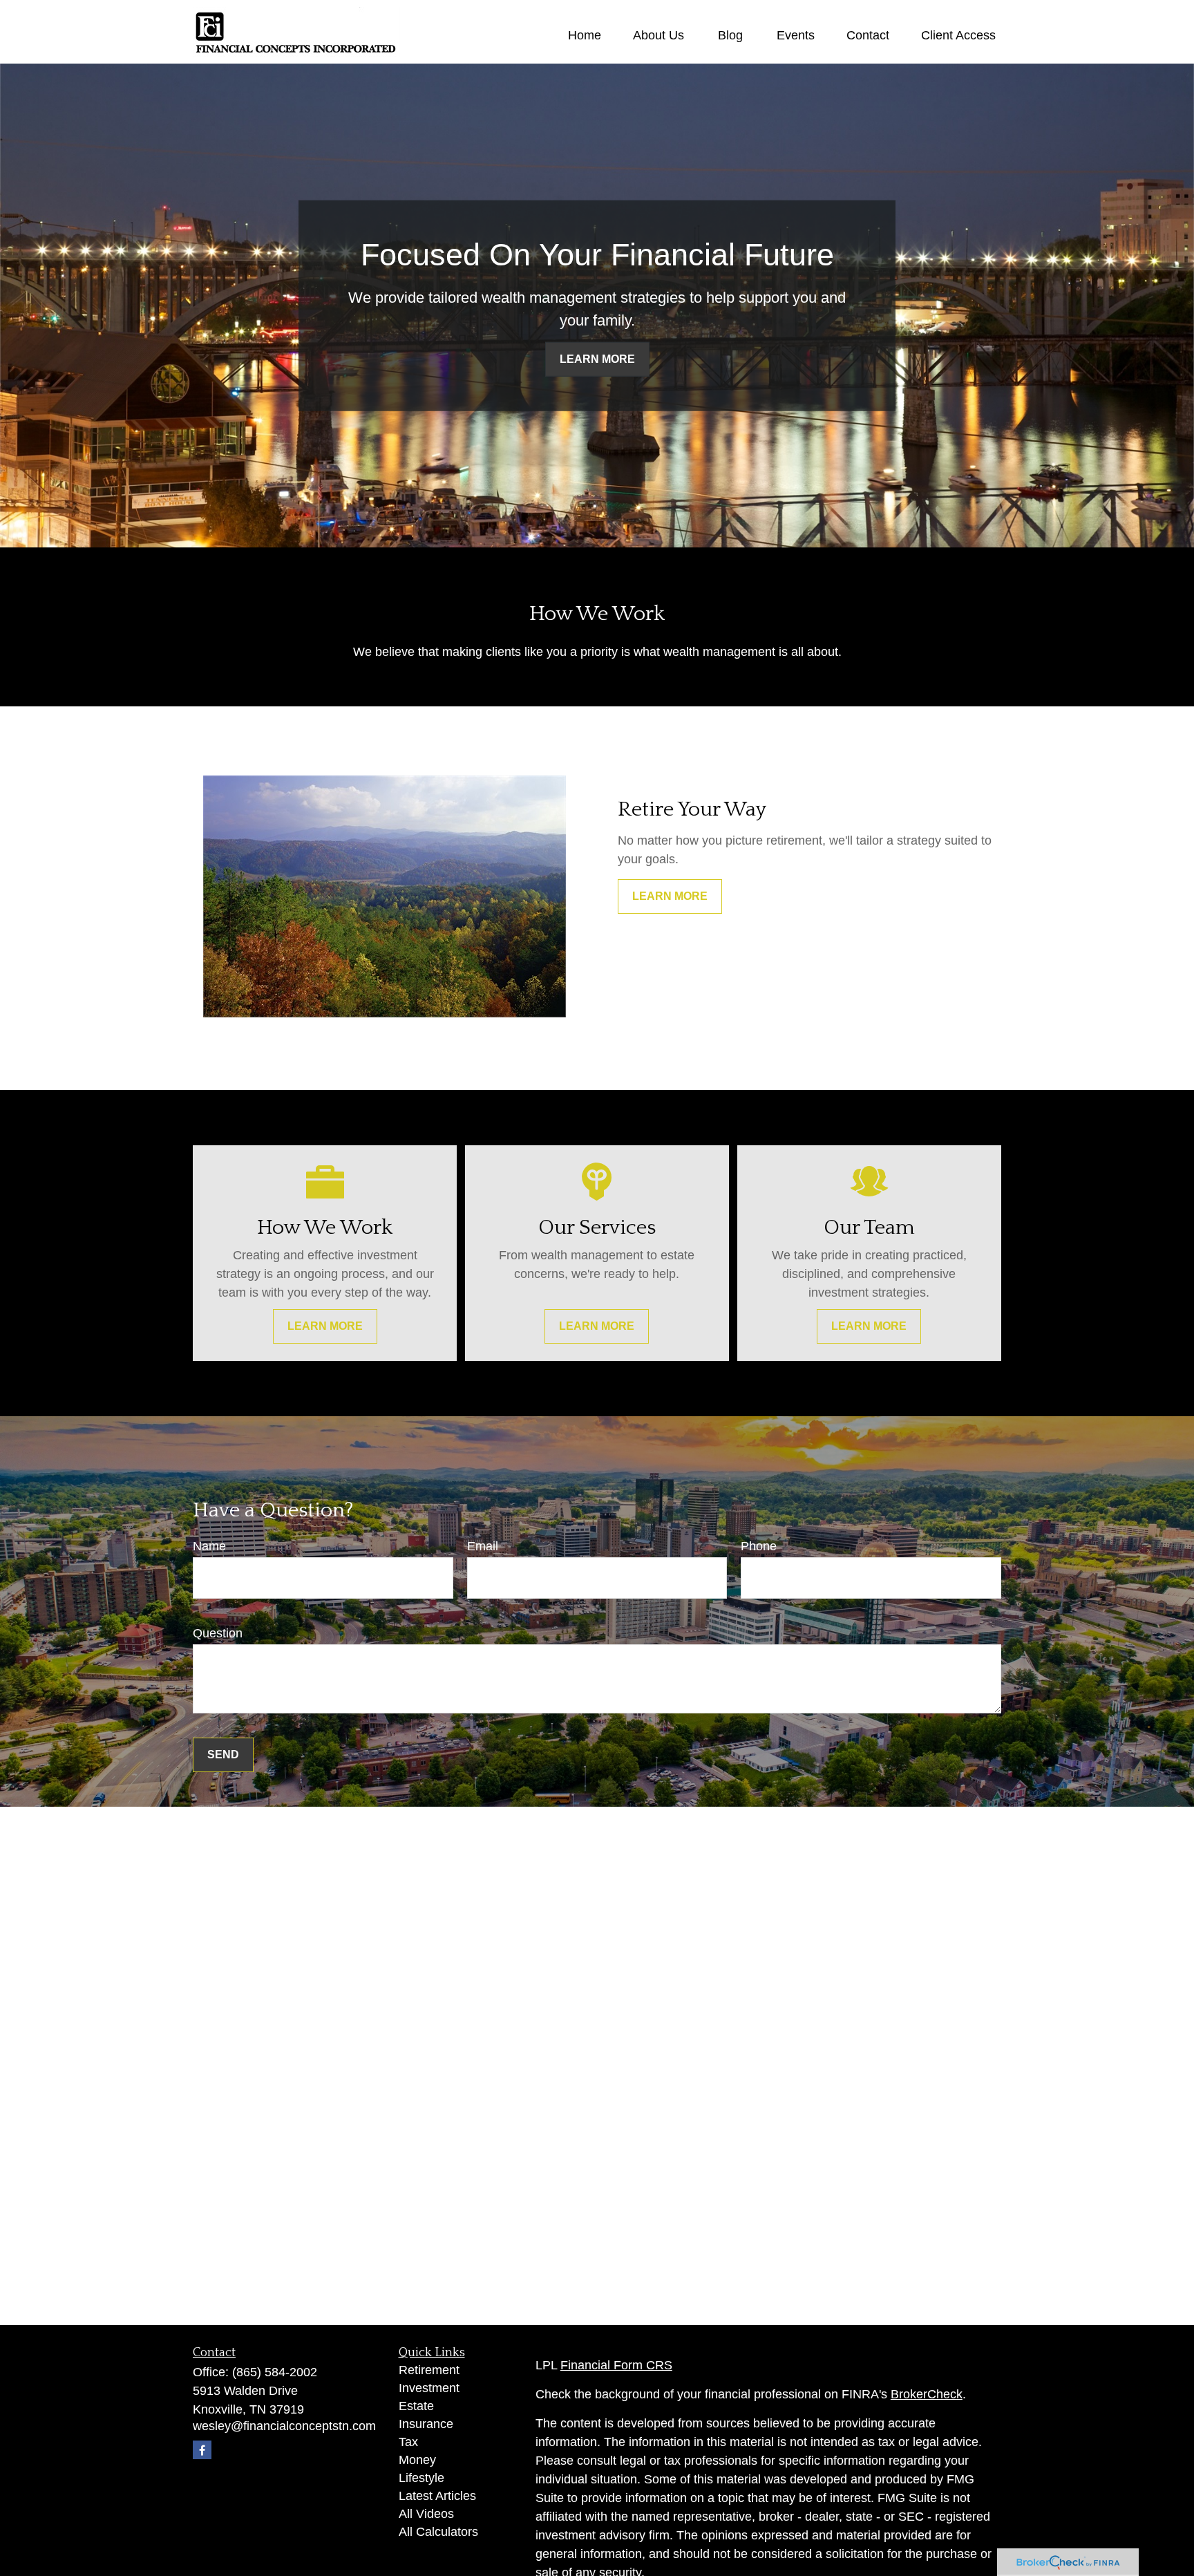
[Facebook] (202, 2450)
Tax (408, 2442)
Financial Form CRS (616, 2365)
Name (209, 1546)
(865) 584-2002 (275, 2372)
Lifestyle (421, 2478)
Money (417, 2460)
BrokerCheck (927, 2394)
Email (483, 1546)
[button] (585, 35)
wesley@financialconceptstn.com (284, 2426)
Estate (416, 2406)
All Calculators (438, 2532)
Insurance (426, 2424)
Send (223, 1755)
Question (218, 1633)
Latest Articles (437, 2496)
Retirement (429, 2370)
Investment (429, 2388)
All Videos (426, 2514)
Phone (759, 1546)
